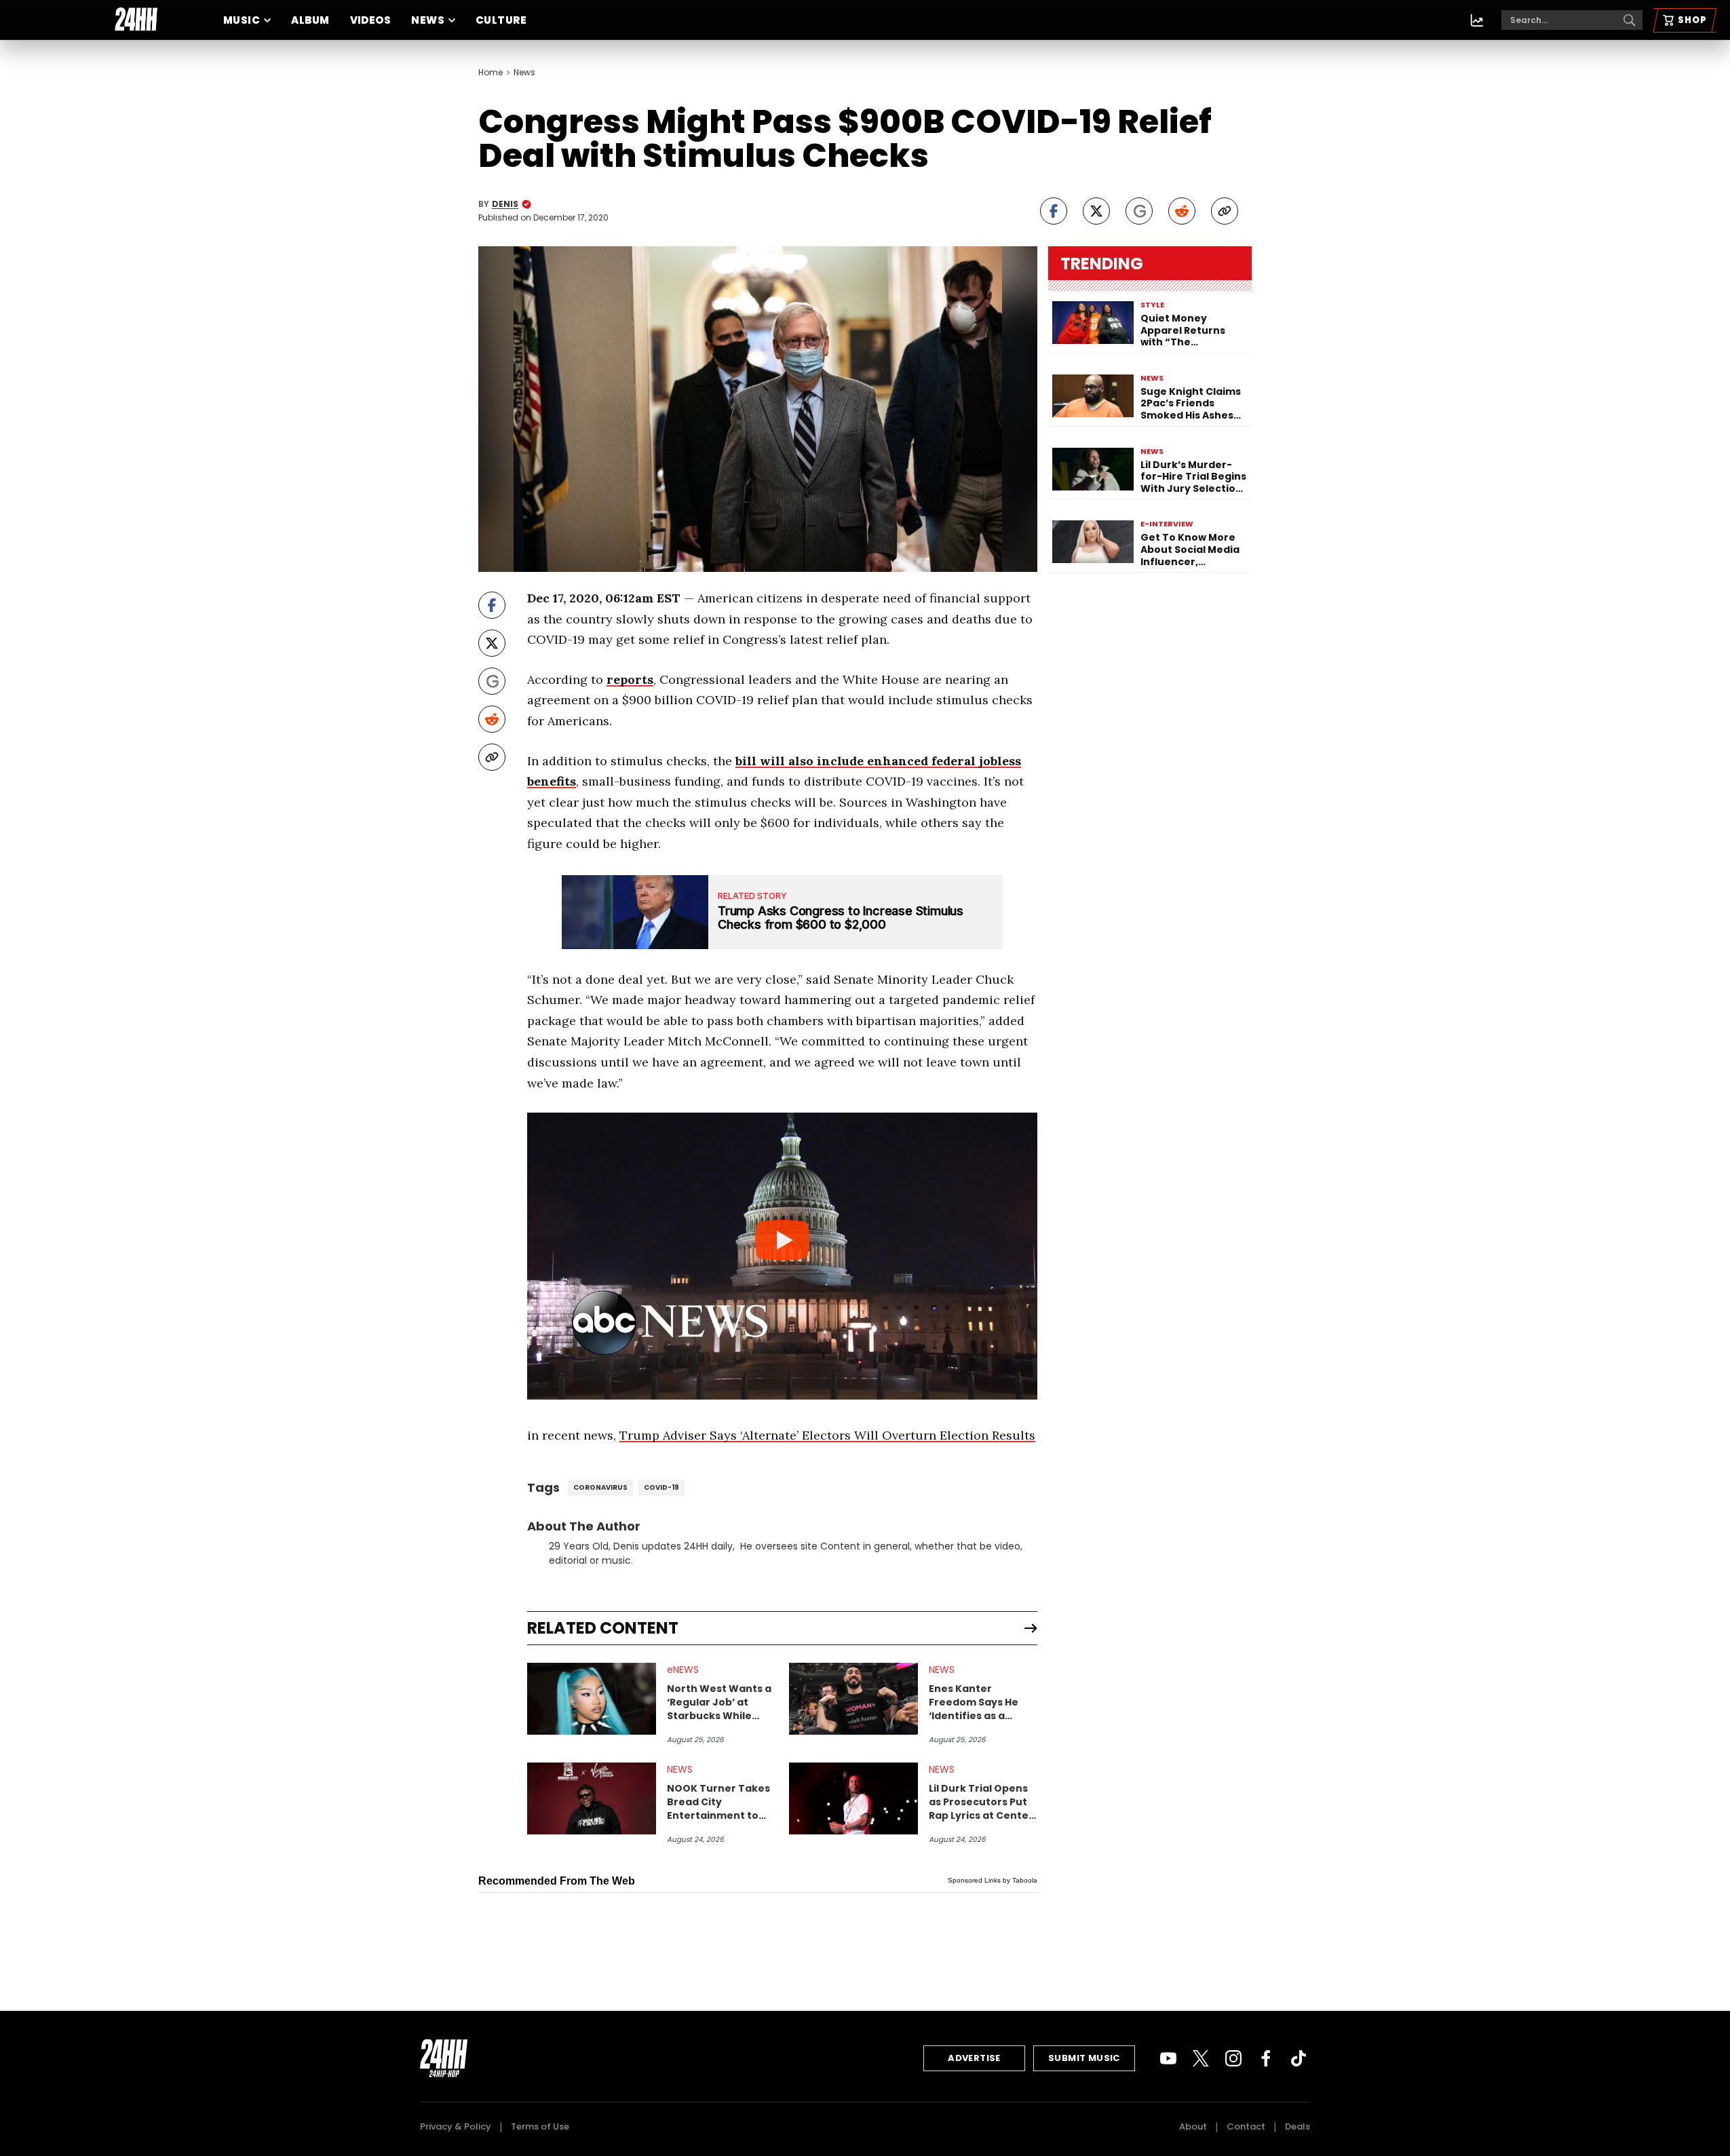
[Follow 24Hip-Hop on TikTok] (1299, 2058)
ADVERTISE (974, 2058)
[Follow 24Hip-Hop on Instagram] (1233, 2058)
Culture (501, 20)
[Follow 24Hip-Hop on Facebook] (1266, 2058)
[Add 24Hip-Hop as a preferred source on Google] (1139, 211)
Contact (1246, 2126)
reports (630, 679)
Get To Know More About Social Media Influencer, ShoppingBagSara (1190, 550)
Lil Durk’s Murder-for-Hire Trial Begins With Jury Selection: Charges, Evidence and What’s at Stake (1193, 477)
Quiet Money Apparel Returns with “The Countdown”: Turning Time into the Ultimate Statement (1187, 331)
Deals (1297, 2126)
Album (310, 20)
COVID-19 (661, 1487)
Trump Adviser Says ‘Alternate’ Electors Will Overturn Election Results (827, 1435)
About (1193, 2126)
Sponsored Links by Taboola (993, 1880)
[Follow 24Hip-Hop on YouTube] (1168, 2058)
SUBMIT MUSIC (1084, 2058)
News (428, 20)
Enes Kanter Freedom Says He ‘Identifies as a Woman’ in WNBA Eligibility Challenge (980, 1702)
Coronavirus (600, 1487)
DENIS (505, 204)
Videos (371, 20)
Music (242, 20)
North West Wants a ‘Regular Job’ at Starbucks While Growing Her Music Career (719, 1702)
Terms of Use (540, 2126)
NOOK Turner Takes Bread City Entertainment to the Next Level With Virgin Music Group (718, 1802)
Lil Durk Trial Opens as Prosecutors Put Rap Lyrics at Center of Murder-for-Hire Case (981, 1802)
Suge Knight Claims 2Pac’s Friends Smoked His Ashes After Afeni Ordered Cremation (1193, 404)
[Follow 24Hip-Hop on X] (1201, 2058)
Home (491, 73)
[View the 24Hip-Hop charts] (1477, 20)
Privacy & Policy (456, 2126)
